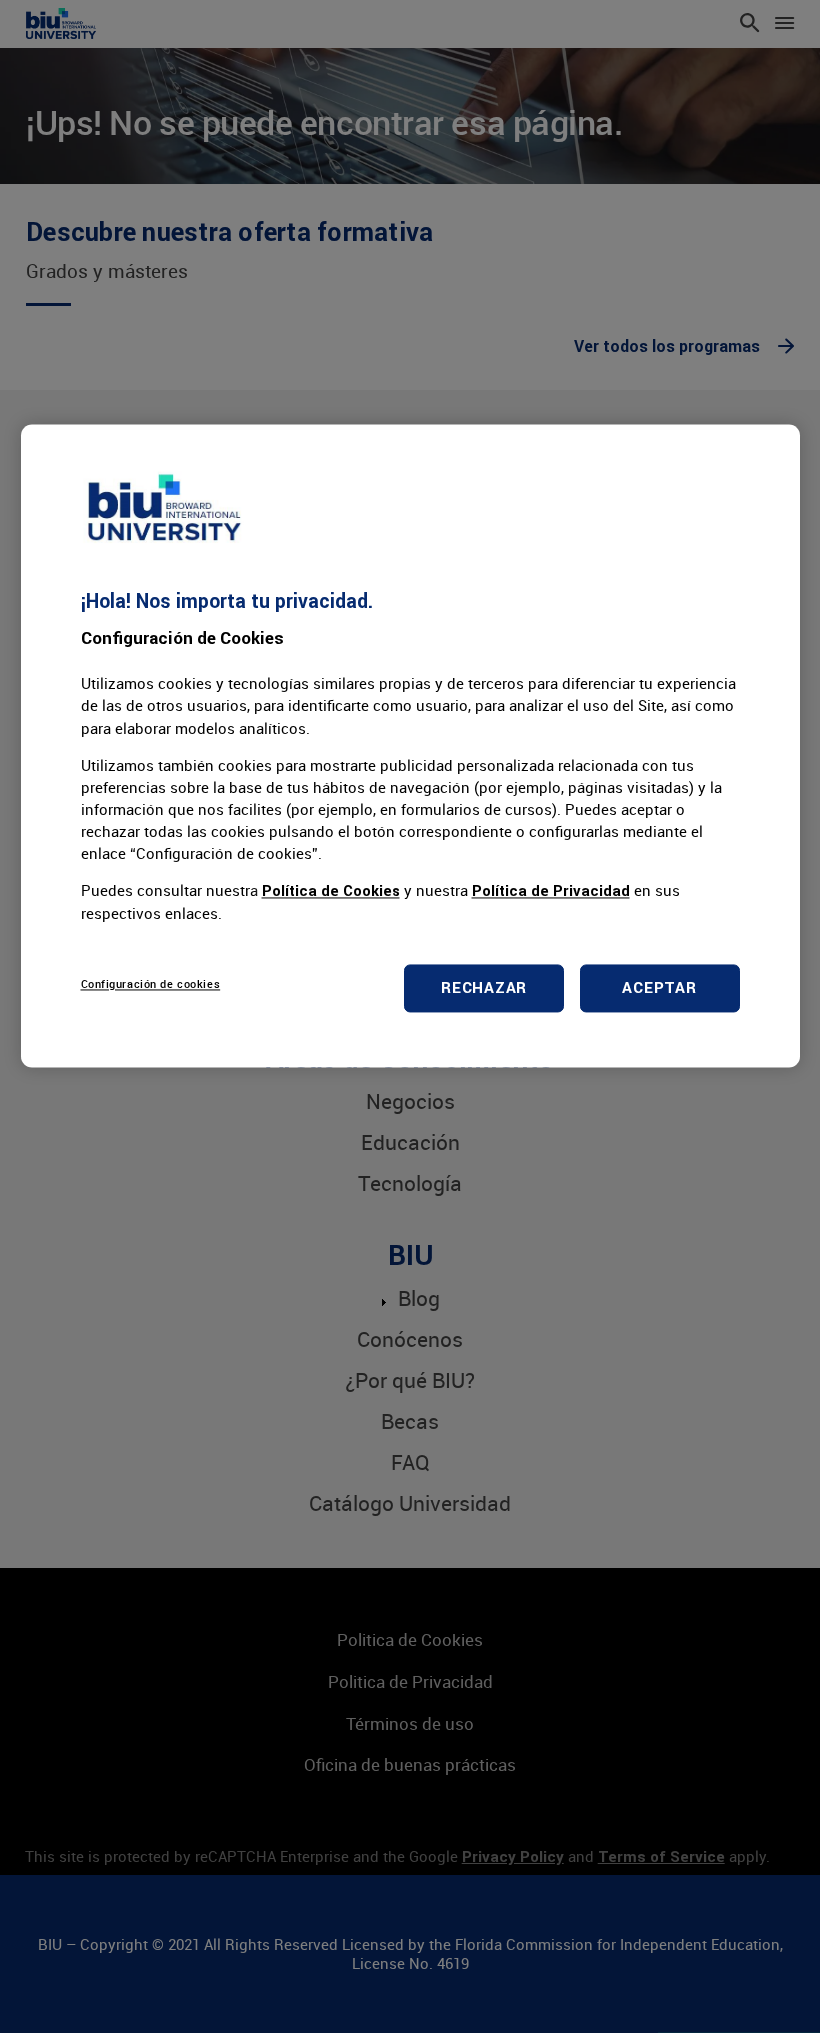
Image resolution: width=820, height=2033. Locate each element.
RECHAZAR (484, 988)
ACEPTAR (659, 988)
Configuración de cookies (151, 984)
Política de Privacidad (551, 891)
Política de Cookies (331, 891)
